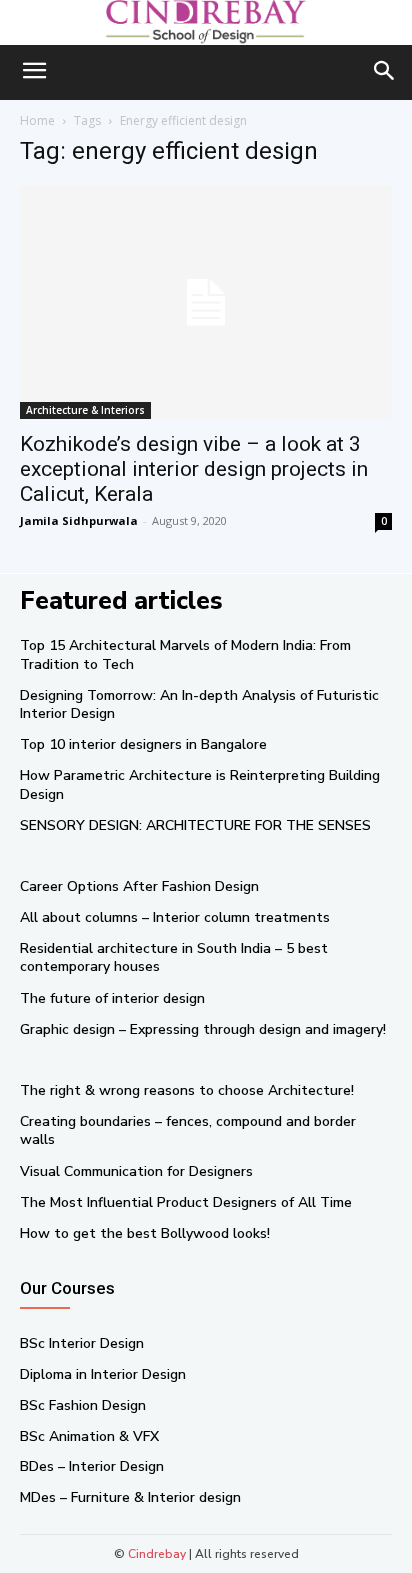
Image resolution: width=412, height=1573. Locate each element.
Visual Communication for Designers (136, 1171)
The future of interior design (112, 998)
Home (37, 120)
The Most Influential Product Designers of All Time (186, 1202)
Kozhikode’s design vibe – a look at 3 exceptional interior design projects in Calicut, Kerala (194, 469)
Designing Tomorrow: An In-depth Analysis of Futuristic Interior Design (199, 704)
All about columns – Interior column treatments (175, 917)
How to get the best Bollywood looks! (145, 1233)
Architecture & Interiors (85, 410)
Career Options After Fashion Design (139, 886)
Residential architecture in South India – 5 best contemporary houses (174, 957)
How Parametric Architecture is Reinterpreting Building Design (200, 784)
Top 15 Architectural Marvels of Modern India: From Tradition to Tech (185, 654)
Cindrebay (157, 1554)
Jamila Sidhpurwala (79, 520)
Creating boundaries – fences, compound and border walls (188, 1130)
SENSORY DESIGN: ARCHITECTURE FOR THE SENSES (195, 825)
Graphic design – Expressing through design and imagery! (203, 1029)
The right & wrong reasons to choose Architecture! (187, 1090)
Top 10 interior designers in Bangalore (143, 744)
